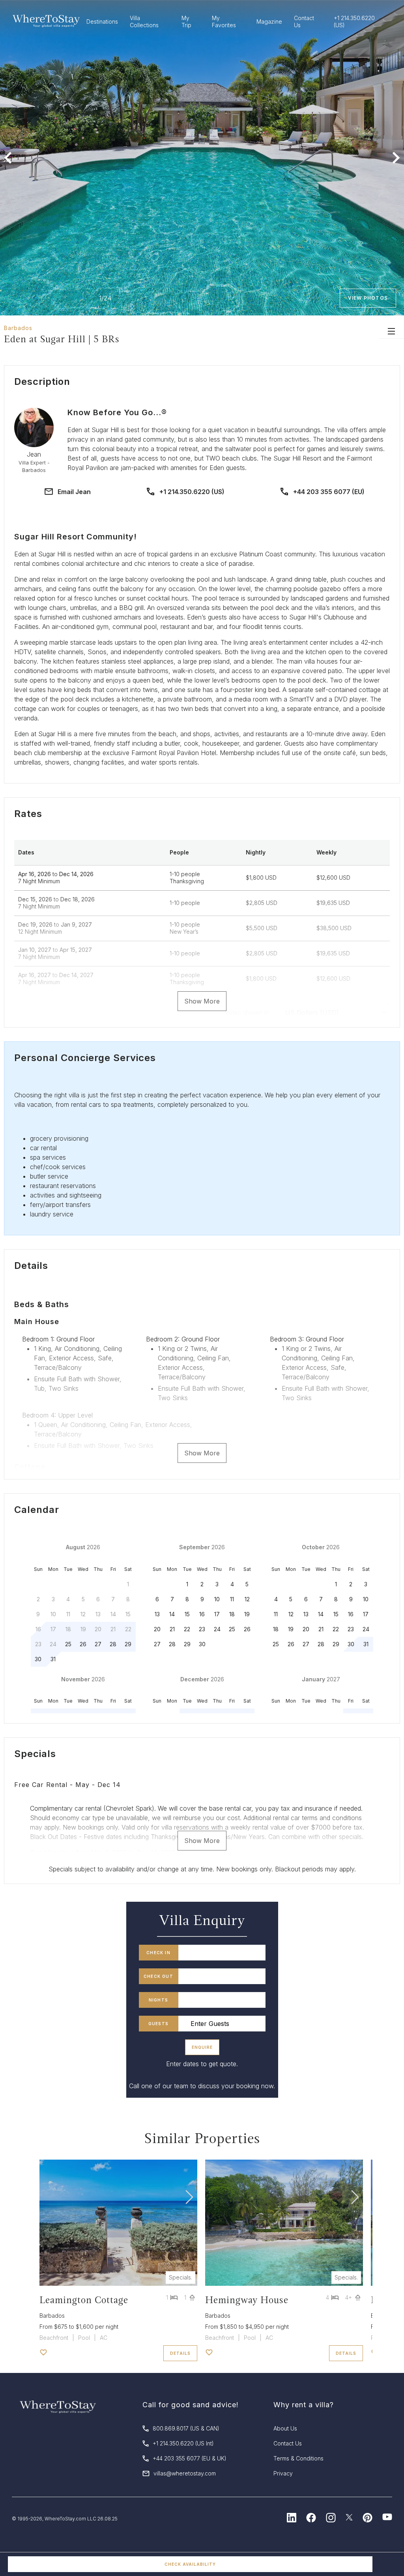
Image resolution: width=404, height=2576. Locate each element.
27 (98, 1644)
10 (217, 1599)
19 (247, 1614)
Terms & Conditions (298, 2458)
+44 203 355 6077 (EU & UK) (190, 2458)
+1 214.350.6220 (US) (192, 492)
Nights (158, 2000)
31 (53, 1659)
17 (217, 1614)
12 (247, 1599)
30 (38, 1659)
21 (172, 1629)
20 (157, 1629)
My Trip (186, 21)
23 (202, 1629)
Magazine (269, 21)
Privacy (283, 2473)
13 (157, 1614)
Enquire (202, 2047)
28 (113, 1644)
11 (232, 1599)
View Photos (368, 298)
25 (68, 1644)
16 (202, 1614)
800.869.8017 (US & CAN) (186, 2428)
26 (83, 1644)
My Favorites (224, 21)
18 (232, 1614)
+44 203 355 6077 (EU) (329, 492)
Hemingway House (247, 2300)
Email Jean (74, 492)
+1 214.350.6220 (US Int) (183, 2443)
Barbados (18, 328)
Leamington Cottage (84, 2300)
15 (187, 1614)
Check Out (158, 1976)
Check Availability (190, 2564)
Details (180, 2353)
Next (396, 158)
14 (172, 1614)
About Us (285, 2428)
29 (128, 1644)
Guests (158, 2024)
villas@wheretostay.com (185, 2473)
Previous (8, 158)
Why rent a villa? (304, 2405)
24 (217, 1629)
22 (187, 1629)
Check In (158, 1953)
